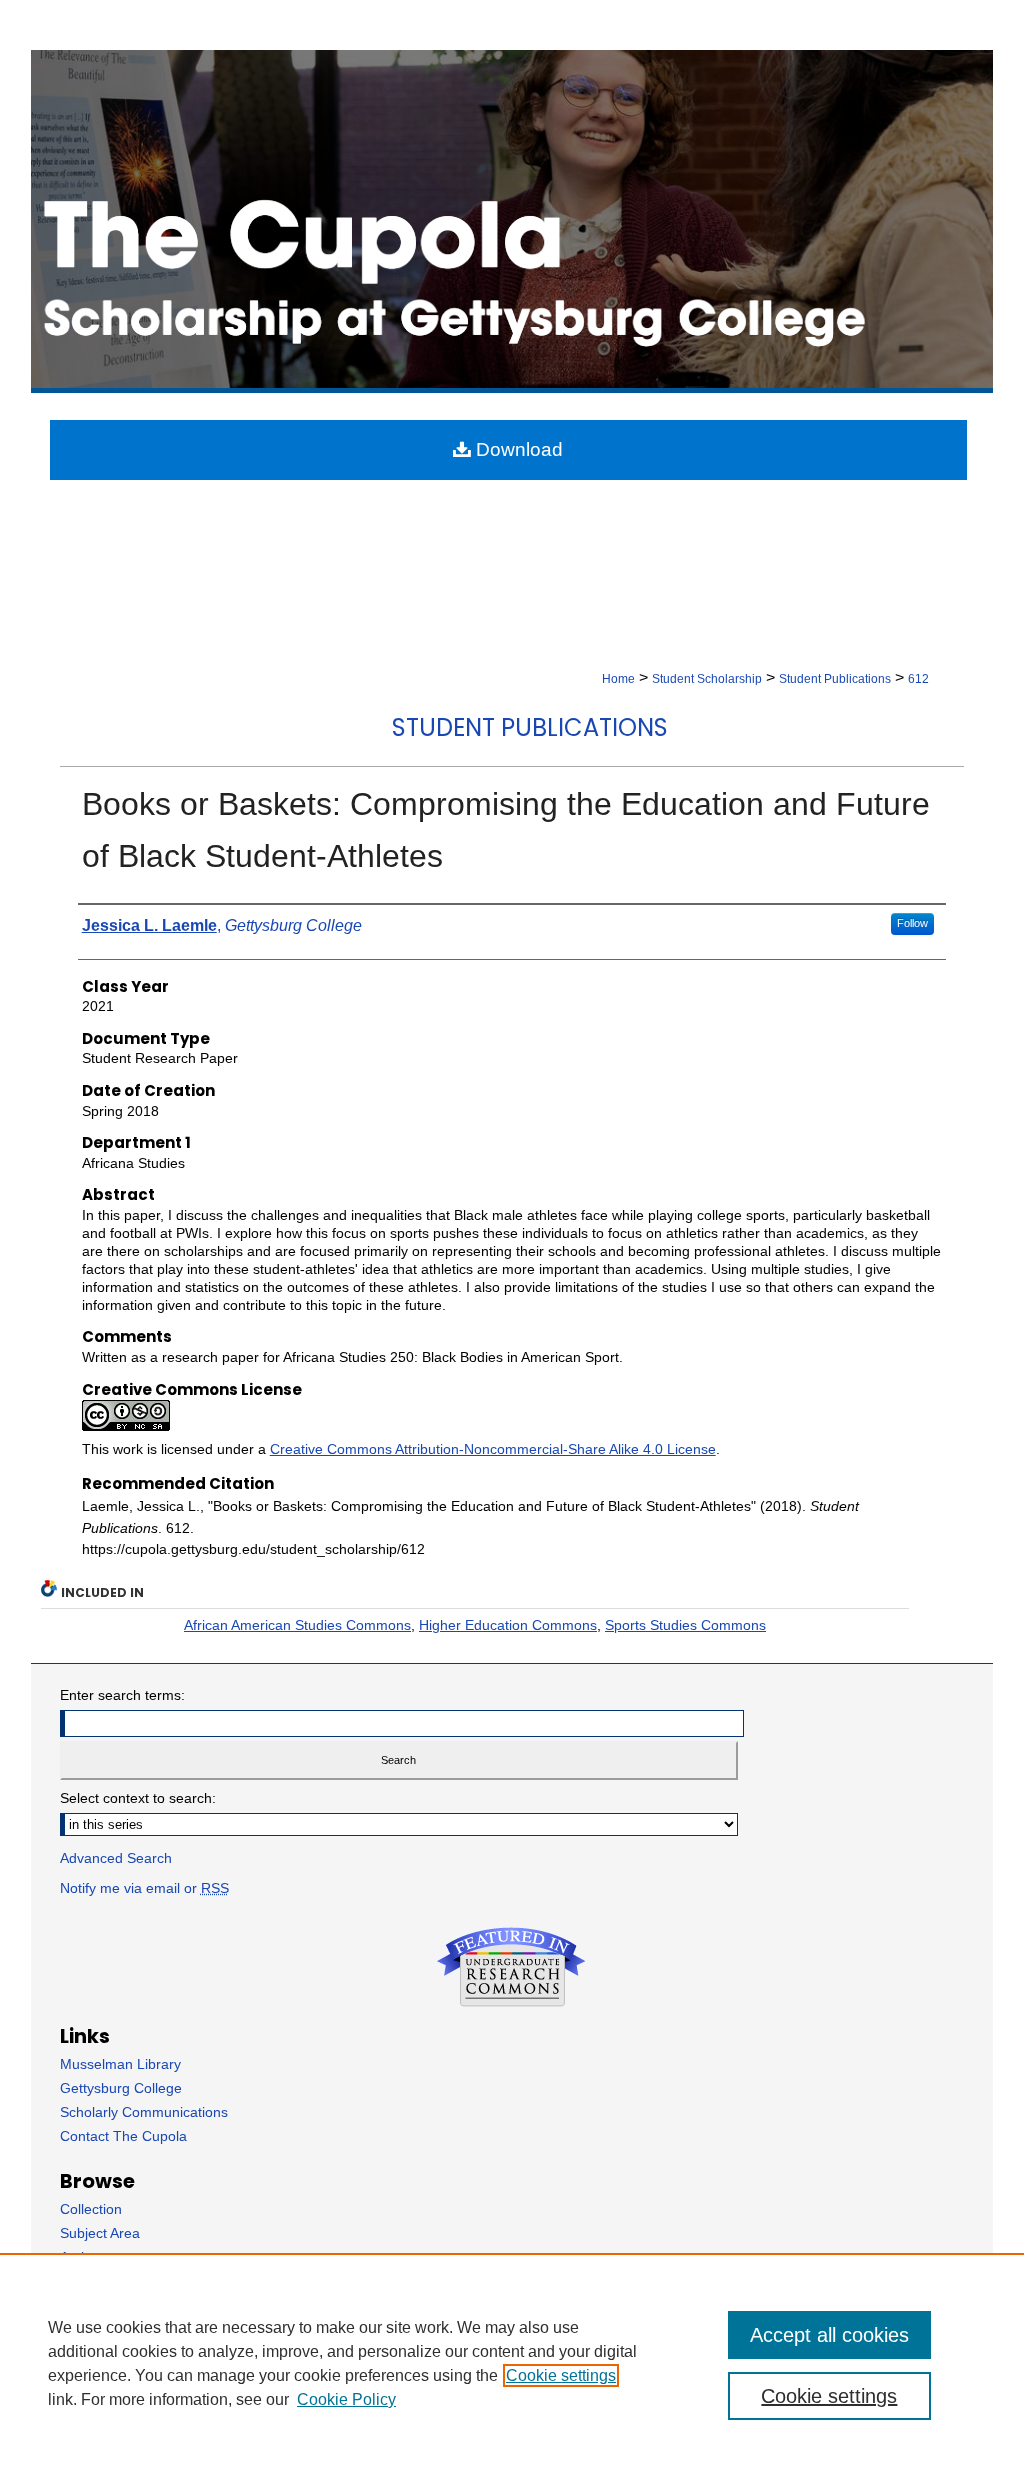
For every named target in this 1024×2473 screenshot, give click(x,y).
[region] (512, 2363)
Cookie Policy (346, 2399)
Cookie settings (561, 2375)
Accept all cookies (829, 2335)
